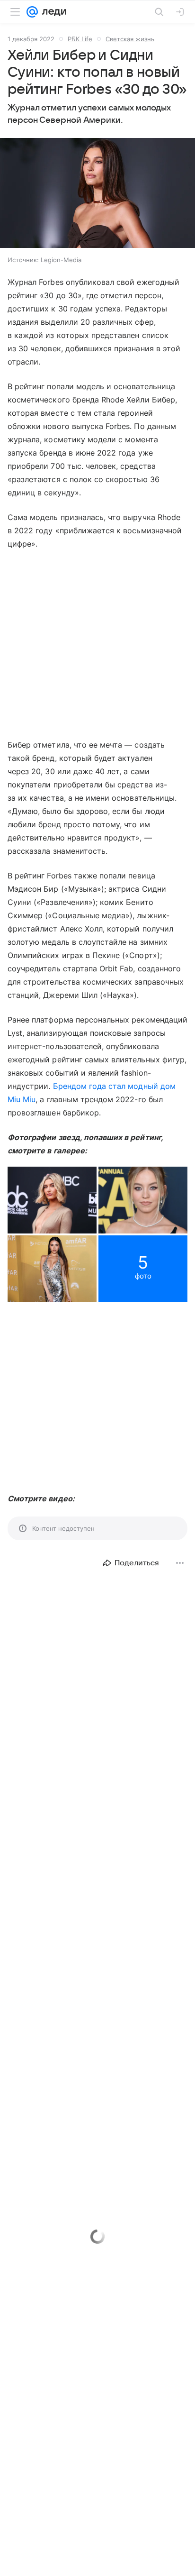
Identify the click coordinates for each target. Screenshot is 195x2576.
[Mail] (32, 12)
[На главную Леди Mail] (52, 12)
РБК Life (80, 39)
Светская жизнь (130, 39)
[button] (97, 194)
